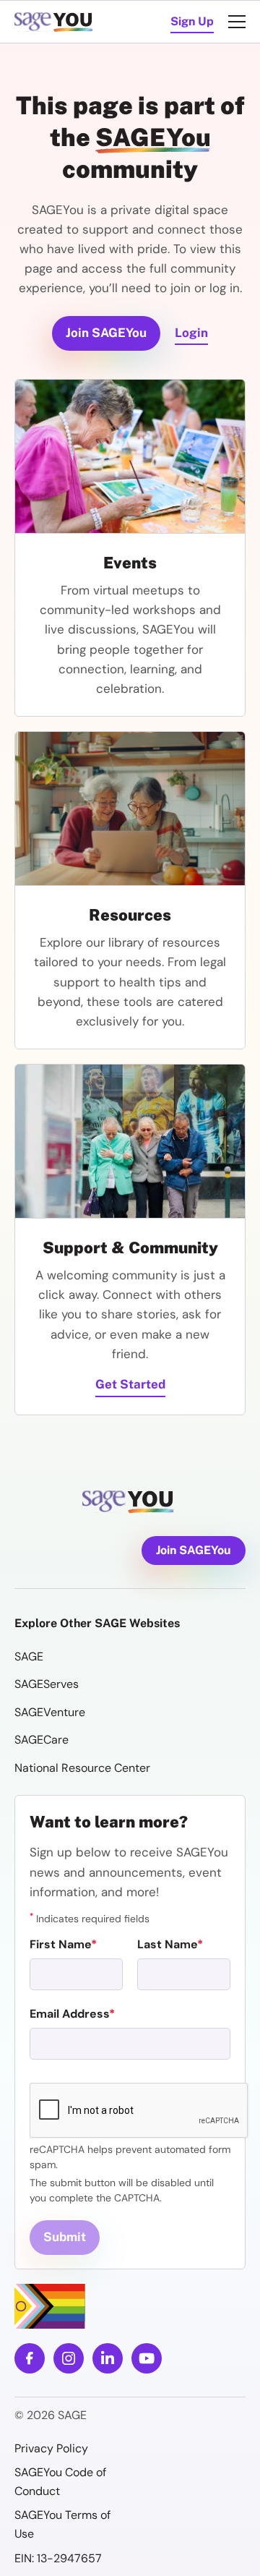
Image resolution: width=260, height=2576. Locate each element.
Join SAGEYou (106, 333)
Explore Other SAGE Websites (97, 1623)
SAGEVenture (50, 1712)
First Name (60, 1944)
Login (191, 333)
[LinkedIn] (108, 2358)
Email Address (69, 2014)
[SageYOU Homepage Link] (55, 22)
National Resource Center (82, 1768)
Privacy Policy (51, 2448)
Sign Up (192, 21)
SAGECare (42, 1740)
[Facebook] (30, 2358)
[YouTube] (147, 2358)
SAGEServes (47, 1684)
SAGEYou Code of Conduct (60, 2482)
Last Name (167, 1944)
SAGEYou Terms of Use (62, 2524)
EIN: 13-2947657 (58, 2558)
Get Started (130, 1384)
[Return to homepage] (130, 1502)
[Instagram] (69, 2358)
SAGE (29, 1656)
